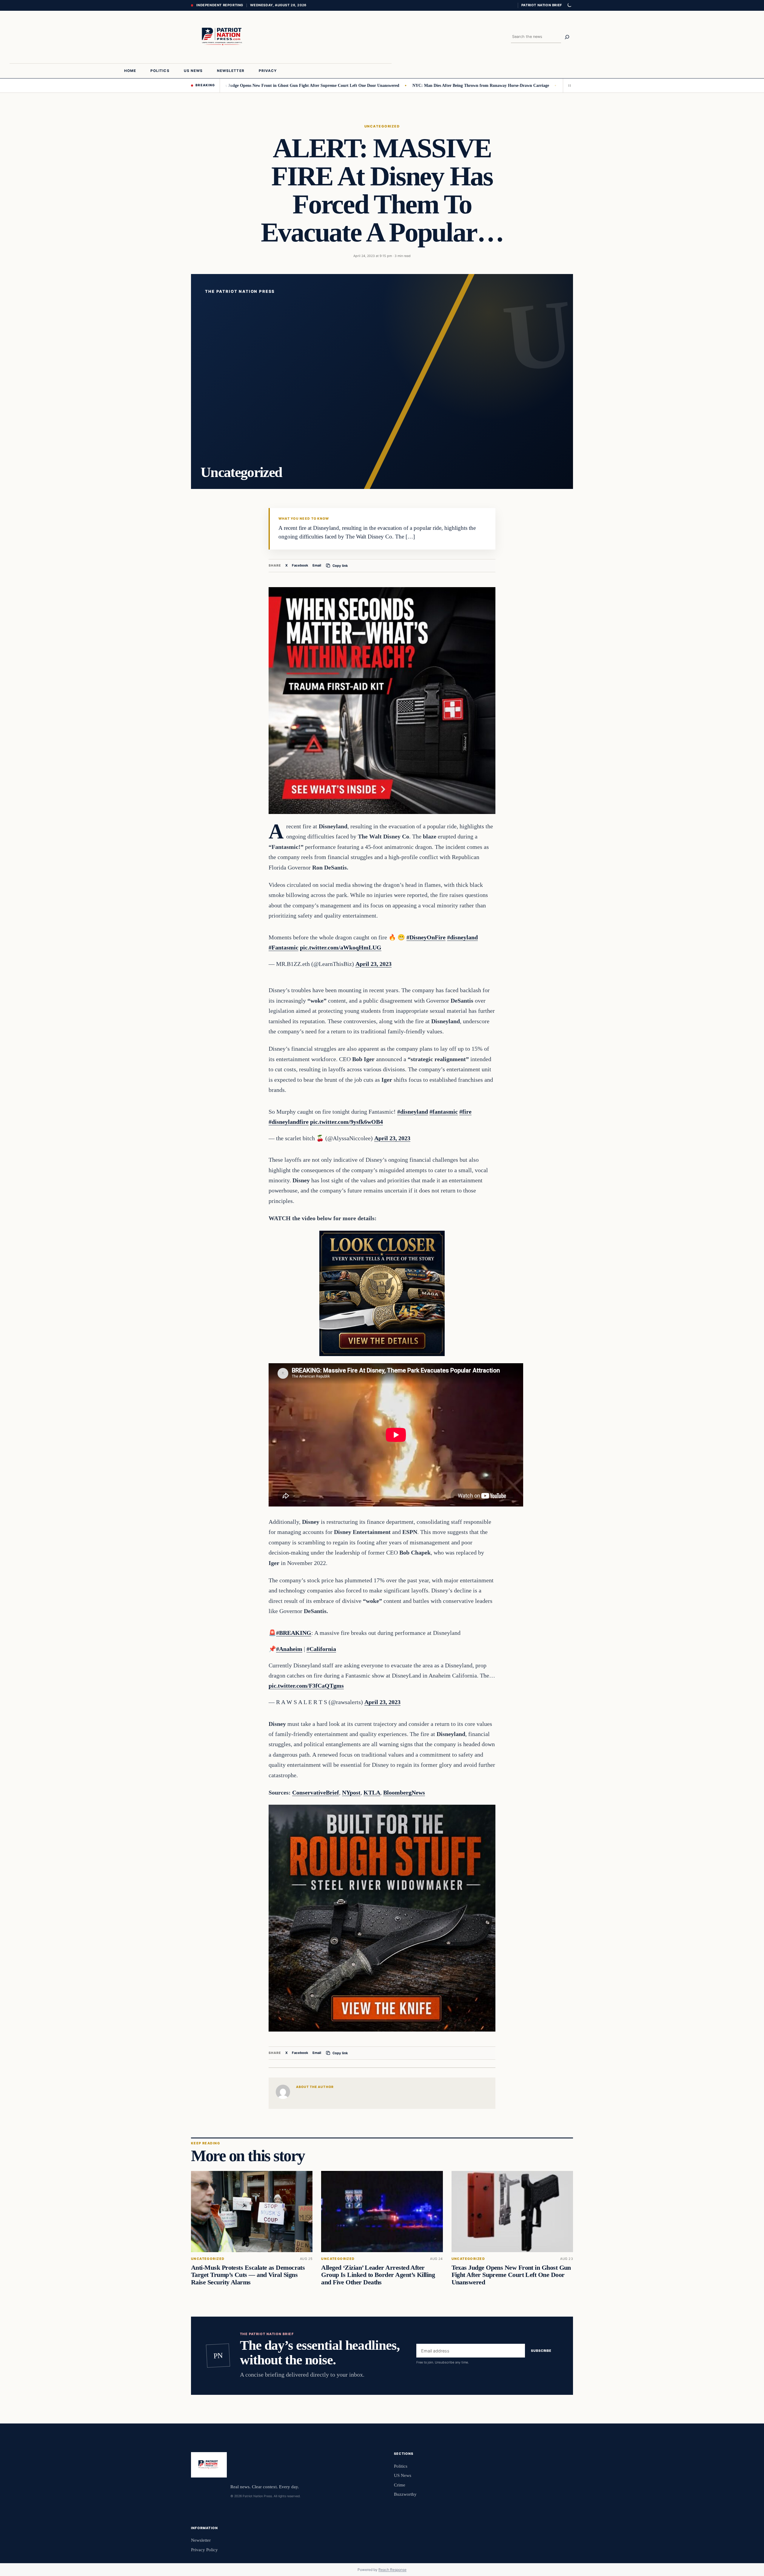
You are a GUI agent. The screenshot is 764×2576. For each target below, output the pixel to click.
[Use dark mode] (569, 5)
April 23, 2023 (373, 964)
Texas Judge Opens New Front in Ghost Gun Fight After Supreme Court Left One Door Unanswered (225, 85)
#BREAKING (294, 1633)
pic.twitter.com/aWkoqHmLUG (341, 947)
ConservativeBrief (316, 1792)
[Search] (567, 37)
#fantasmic (444, 1112)
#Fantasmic (284, 947)
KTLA (372, 1792)
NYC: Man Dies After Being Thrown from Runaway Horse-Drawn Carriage (397, 85)
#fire (465, 1112)
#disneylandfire (289, 1122)
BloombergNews (404, 1792)
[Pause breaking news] (568, 85)
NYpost (351, 1792)
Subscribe (541, 2351)
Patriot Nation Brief (542, 5)
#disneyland (462, 937)
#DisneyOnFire (426, 937)
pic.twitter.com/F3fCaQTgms (306, 1686)
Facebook (300, 565)
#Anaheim (289, 1649)
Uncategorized (382, 126)
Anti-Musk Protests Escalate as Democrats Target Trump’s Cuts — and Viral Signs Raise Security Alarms (248, 2275)
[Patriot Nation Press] (223, 37)
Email (317, 565)
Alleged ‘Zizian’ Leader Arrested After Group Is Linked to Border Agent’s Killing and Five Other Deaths (378, 2275)
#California (321, 1649)
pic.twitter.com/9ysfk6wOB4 (346, 1122)
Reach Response (392, 2570)
